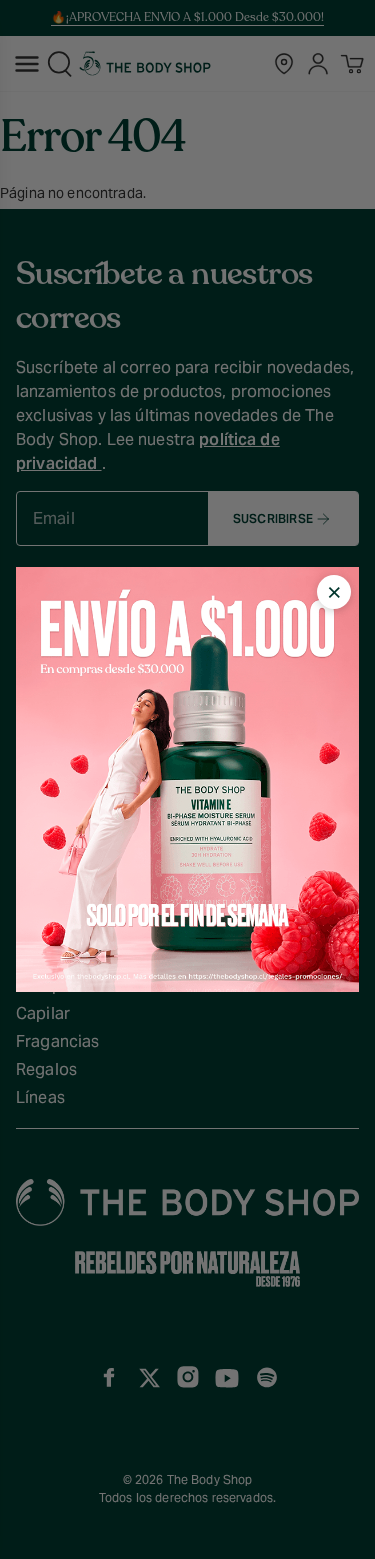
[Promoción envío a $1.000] (187, 780)
